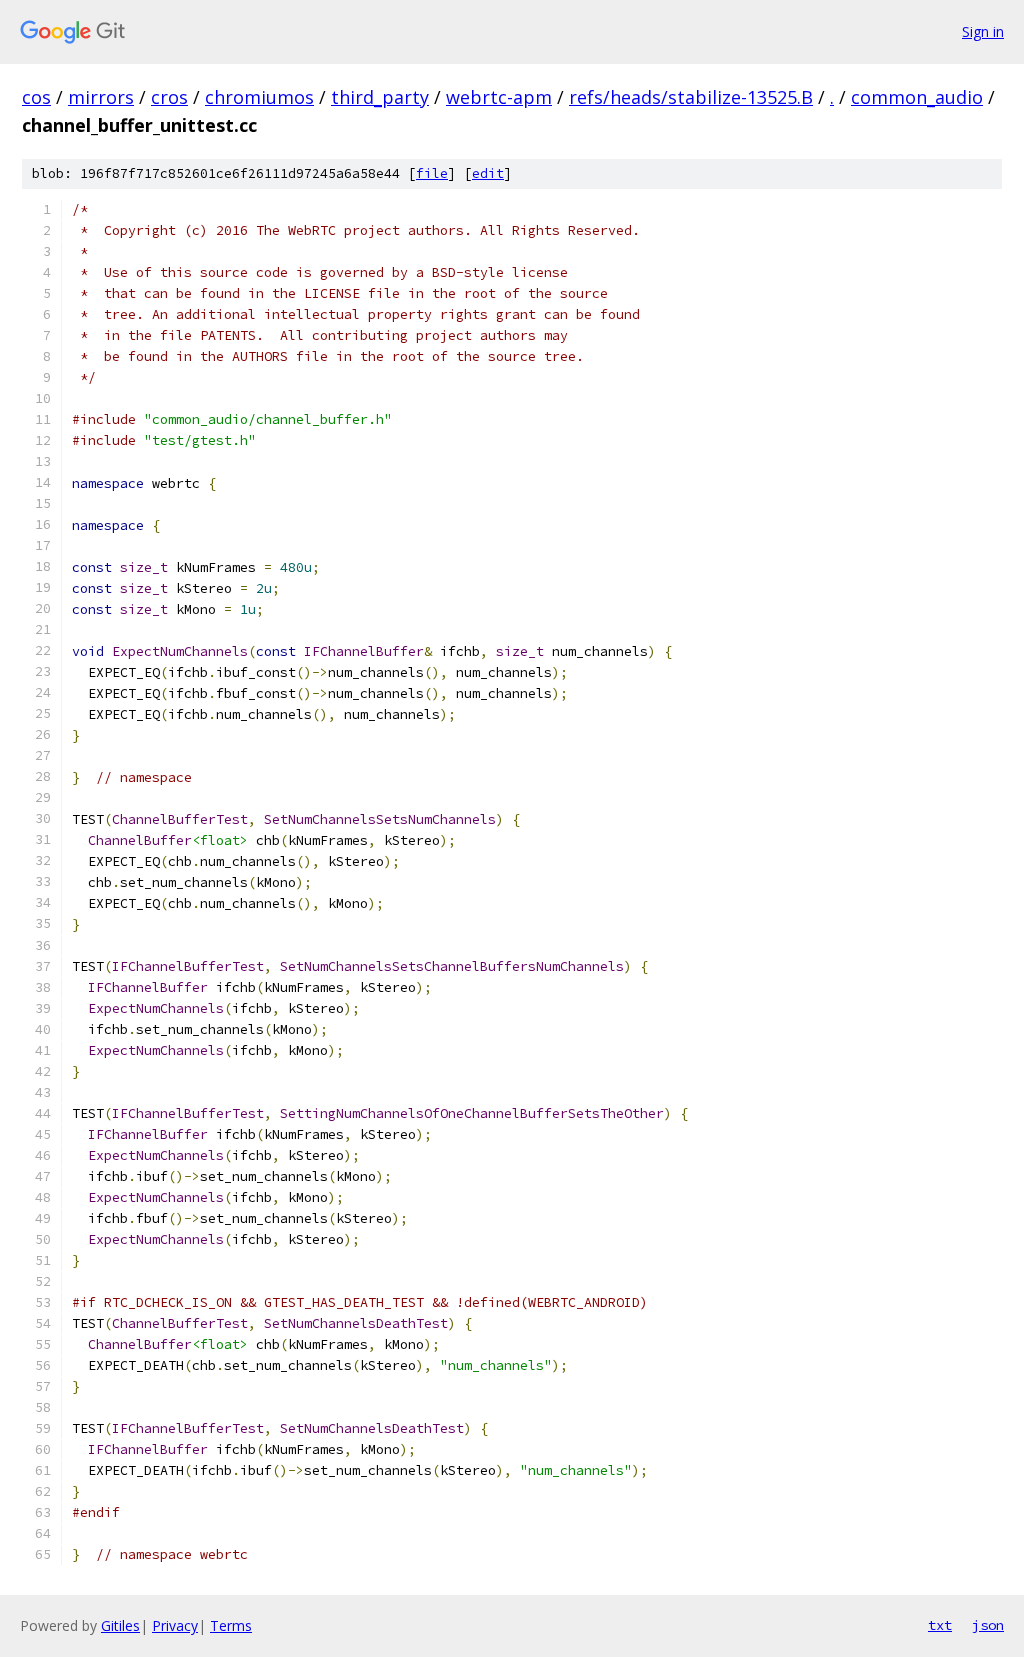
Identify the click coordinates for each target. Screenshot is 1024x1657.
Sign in (983, 31)
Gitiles (120, 1625)
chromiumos (259, 97)
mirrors (101, 97)
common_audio (917, 97)
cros (169, 97)
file (432, 173)
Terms (231, 1625)
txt (940, 1625)
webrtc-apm (499, 97)
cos (36, 97)
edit (488, 173)
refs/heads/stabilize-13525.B (691, 97)
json (988, 1625)
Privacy (175, 1625)
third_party (380, 97)
